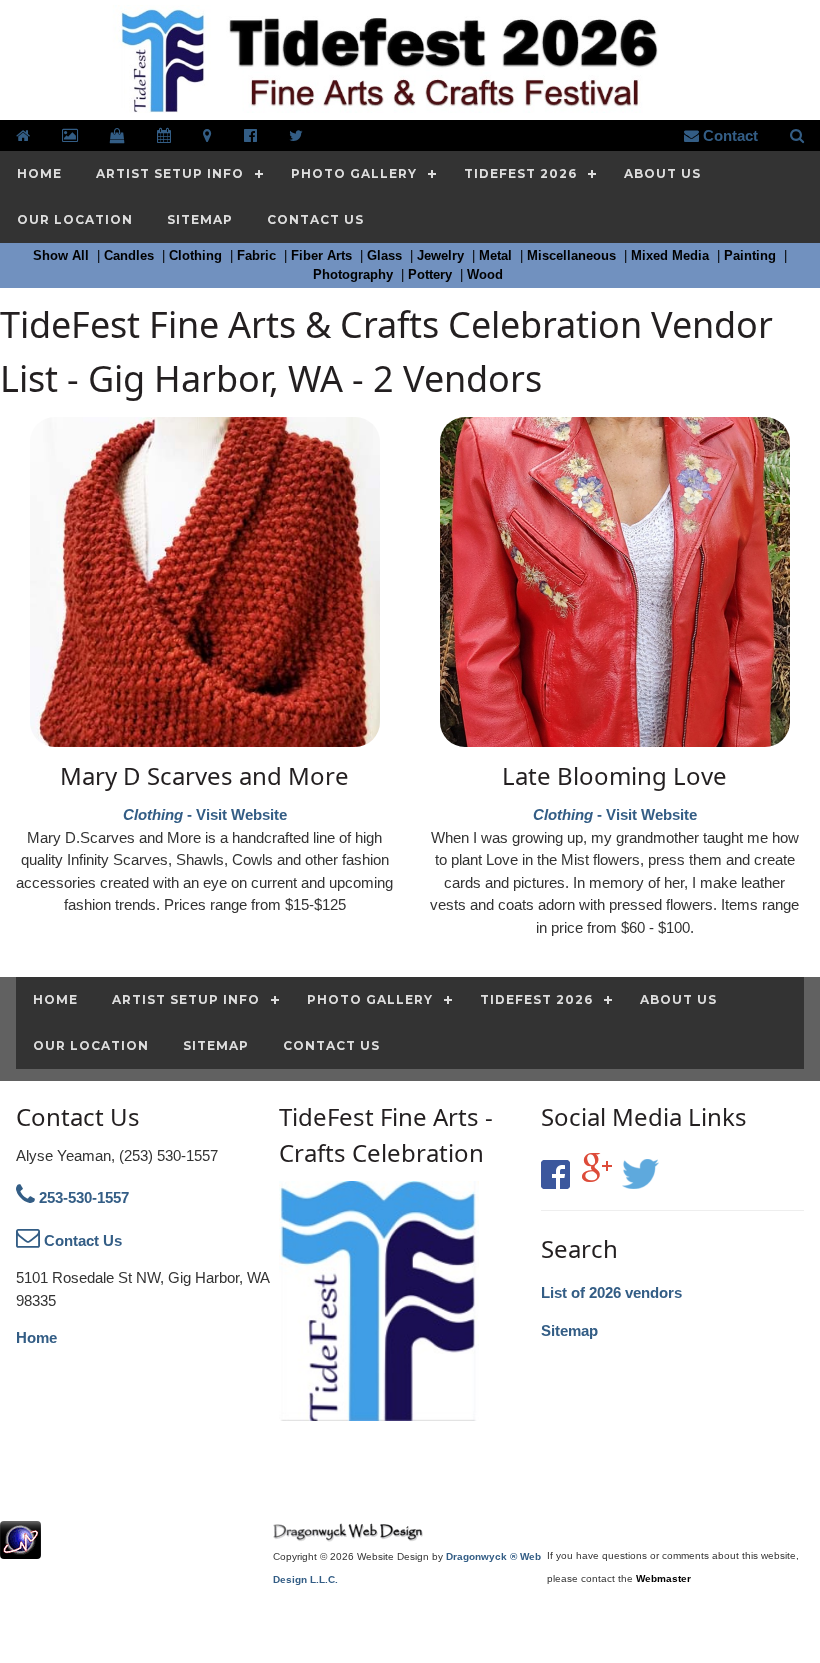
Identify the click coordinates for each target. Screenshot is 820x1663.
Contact (728, 135)
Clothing (197, 255)
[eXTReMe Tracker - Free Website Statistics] (20, 1548)
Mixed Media (672, 255)
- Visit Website (204, 791)
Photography (355, 274)
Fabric (258, 255)
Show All (63, 255)
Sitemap (569, 1330)
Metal (497, 255)
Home (36, 1337)
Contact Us (81, 1240)
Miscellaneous (573, 255)
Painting (752, 255)
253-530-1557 (82, 1197)
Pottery (432, 274)
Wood (487, 274)
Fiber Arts (323, 255)
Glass (386, 255)
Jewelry (442, 255)
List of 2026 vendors (611, 1292)
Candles (131, 255)
